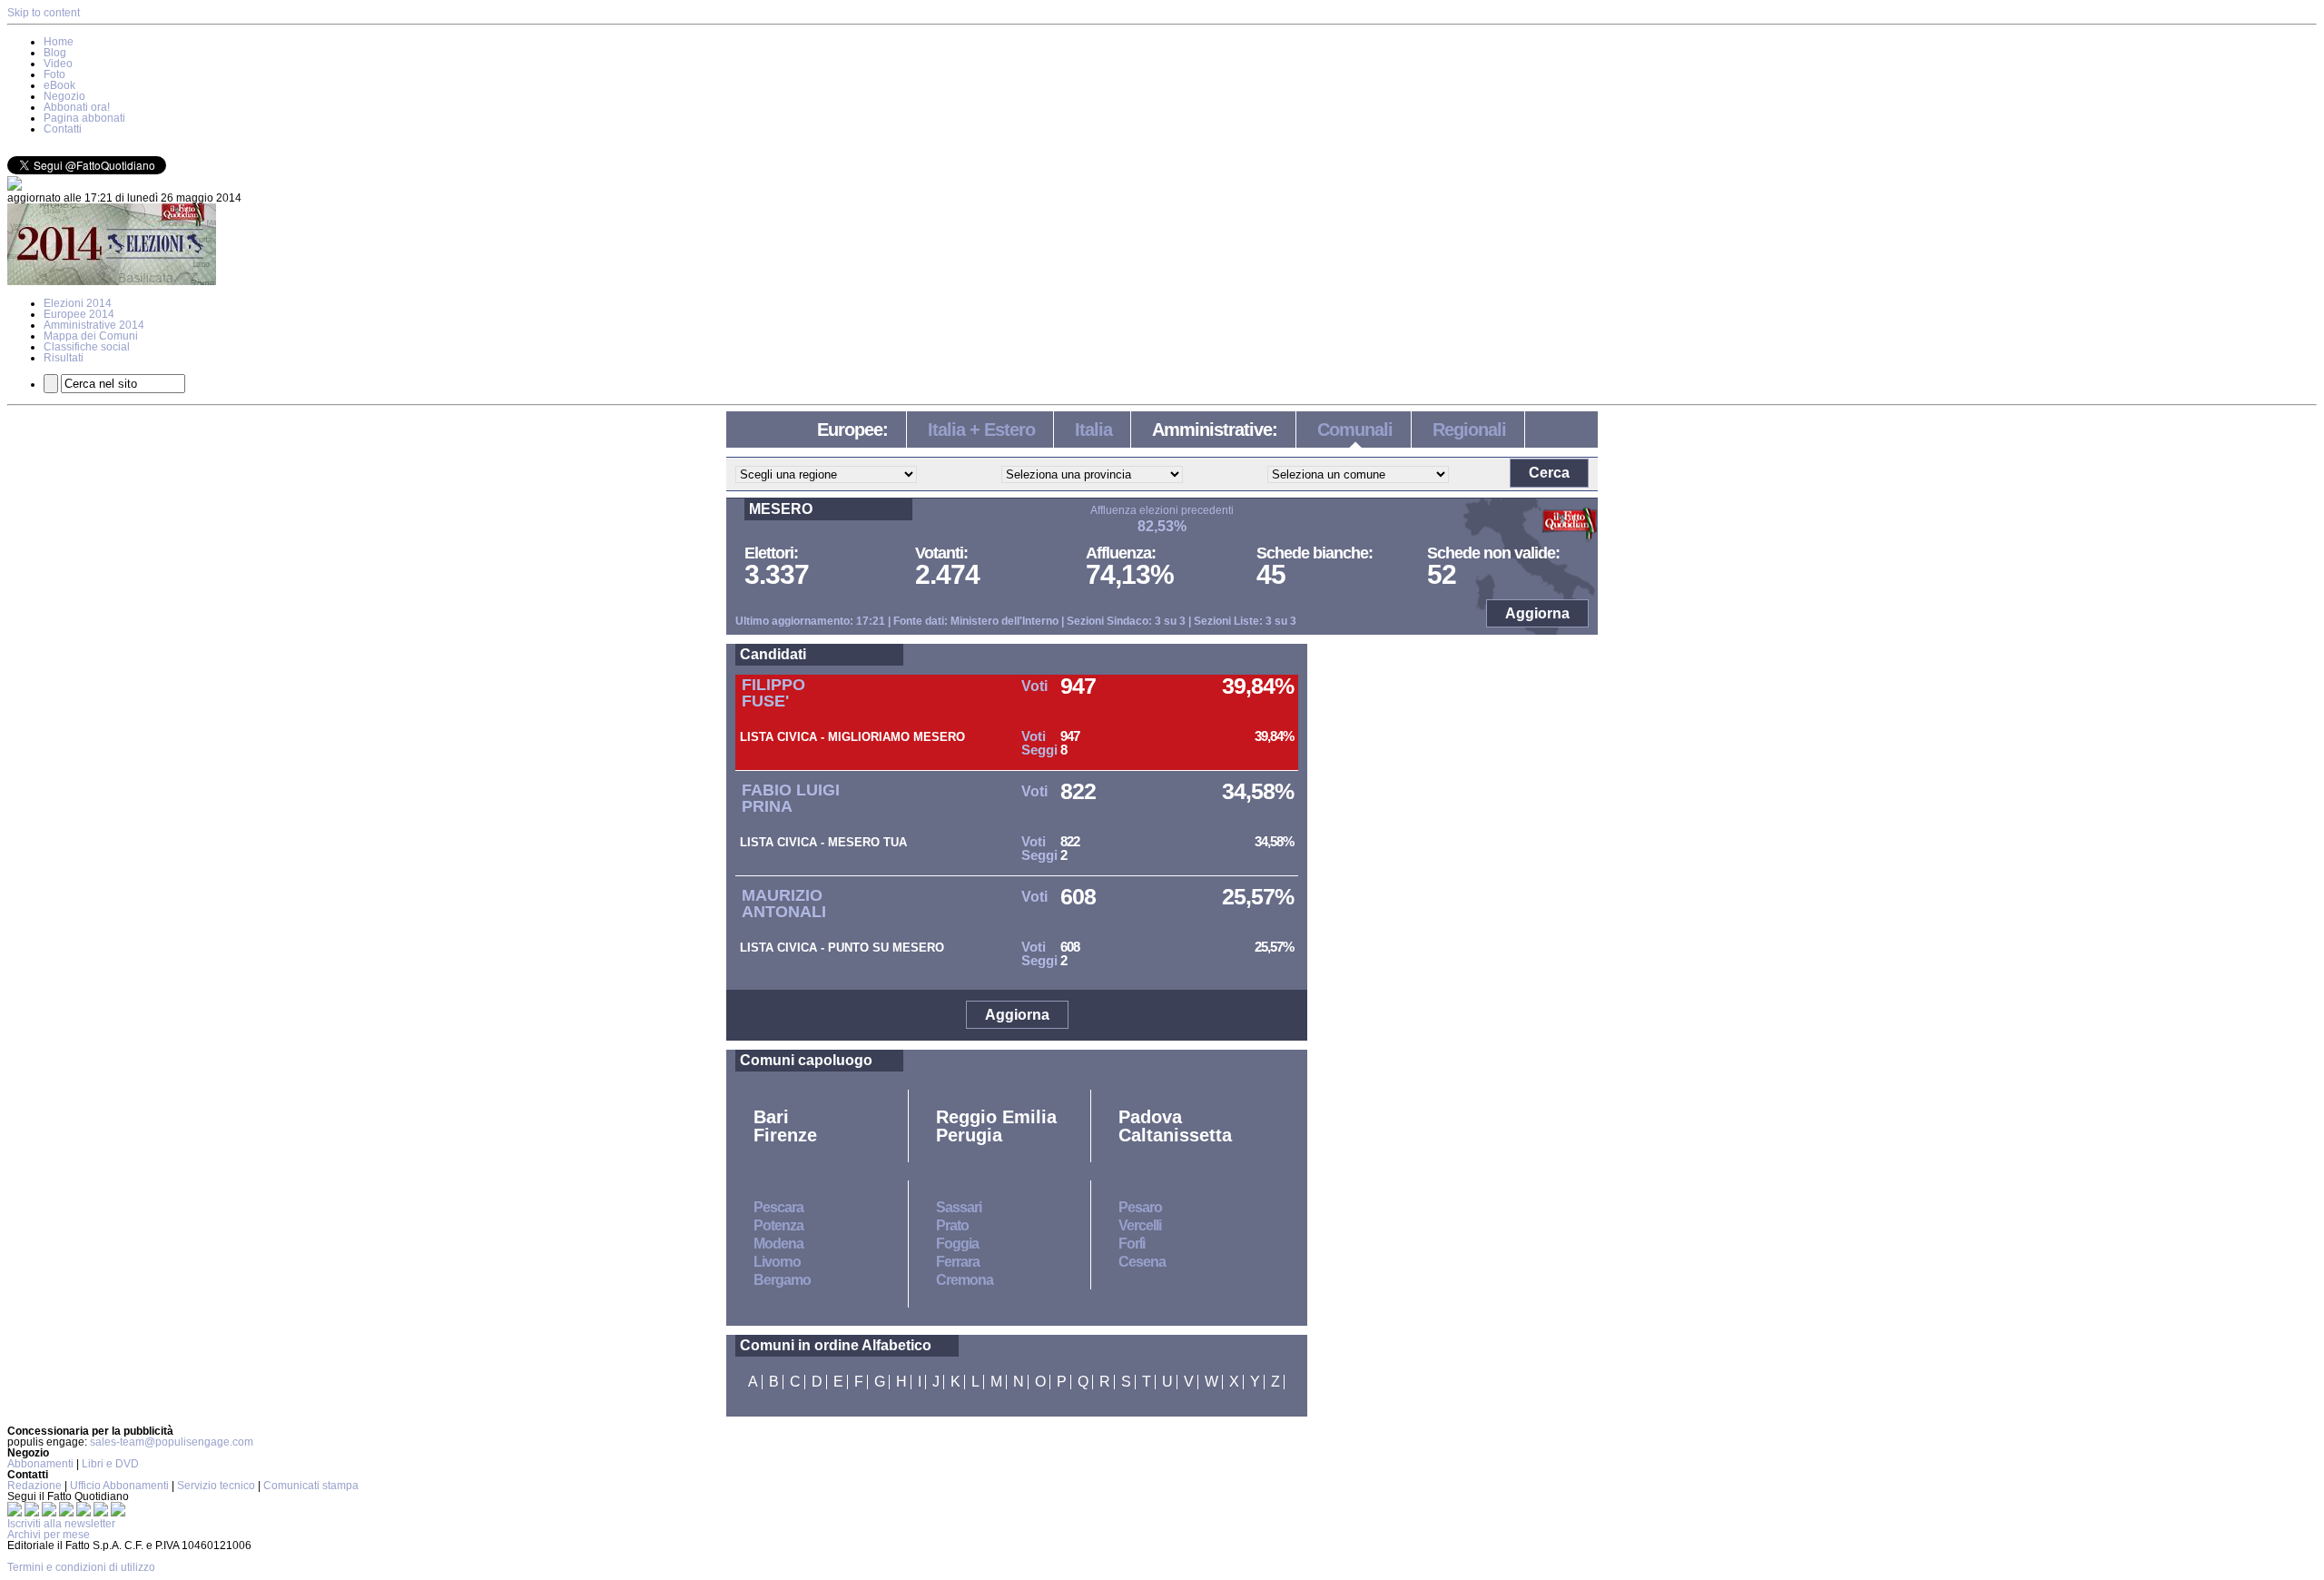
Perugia (969, 1135)
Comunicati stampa (311, 1486)
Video (58, 64)
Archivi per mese (49, 1535)
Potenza (778, 1225)
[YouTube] (68, 1513)
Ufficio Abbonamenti (119, 1486)
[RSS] (102, 1513)
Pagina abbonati (84, 118)
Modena (778, 1244)
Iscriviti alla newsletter (61, 1524)
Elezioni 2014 (78, 303)
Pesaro (1140, 1207)
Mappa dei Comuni (91, 336)
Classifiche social (87, 347)
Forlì (1132, 1244)
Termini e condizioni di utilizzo (81, 1567)
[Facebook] (16, 1513)
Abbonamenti (40, 1464)
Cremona (965, 1280)
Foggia (957, 1244)
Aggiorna (1537, 613)
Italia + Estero (981, 430)
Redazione (34, 1486)
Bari (771, 1117)
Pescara (778, 1207)
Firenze (785, 1135)
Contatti (63, 129)
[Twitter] (33, 1513)
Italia (1093, 430)
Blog (55, 53)
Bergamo (782, 1280)
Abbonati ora (77, 107)
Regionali (1469, 430)
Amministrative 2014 (94, 325)
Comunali (1355, 430)
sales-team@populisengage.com (172, 1442)
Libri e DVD (110, 1464)
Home (59, 42)
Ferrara (958, 1262)
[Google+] (50, 1513)
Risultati (64, 358)
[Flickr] (85, 1513)
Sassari (959, 1207)
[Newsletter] (15, 187)
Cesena (1142, 1262)
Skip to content (44, 13)
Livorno (777, 1262)
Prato (952, 1225)
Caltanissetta (1175, 1135)
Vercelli (1140, 1225)
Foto (54, 74)
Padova (1150, 1117)
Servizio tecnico (216, 1486)
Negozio (64, 96)
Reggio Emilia (996, 1117)
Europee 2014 (79, 314)
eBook (59, 85)
